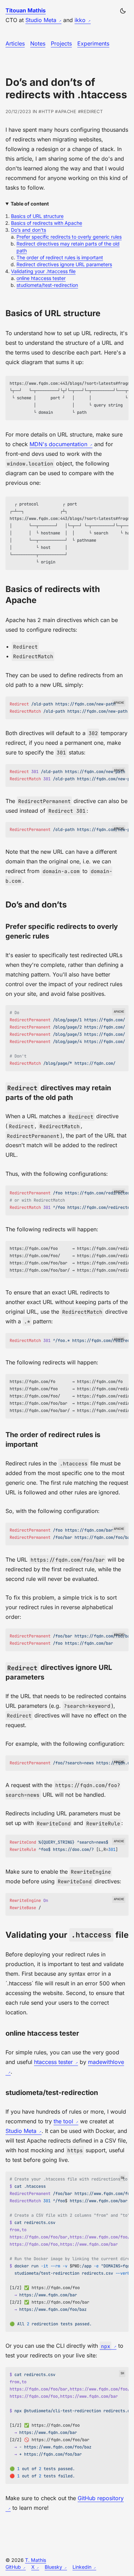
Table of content (30, 204)
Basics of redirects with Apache (47, 223)
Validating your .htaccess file (43, 271)
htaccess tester (53, 2062)
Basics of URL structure (37, 216)
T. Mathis (36, 2560)
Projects (61, 43)
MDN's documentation (58, 444)
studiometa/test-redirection (47, 285)
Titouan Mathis (26, 10)
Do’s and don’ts (29, 230)
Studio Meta (41, 20)
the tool (63, 2121)
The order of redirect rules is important (60, 257)
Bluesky (53, 2567)
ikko (80, 20)
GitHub (13, 2567)
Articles (15, 43)
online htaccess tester (41, 278)
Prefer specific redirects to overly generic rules (69, 237)
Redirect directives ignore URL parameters (64, 264)
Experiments (93, 43)
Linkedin (82, 2567)
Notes (38, 43)
